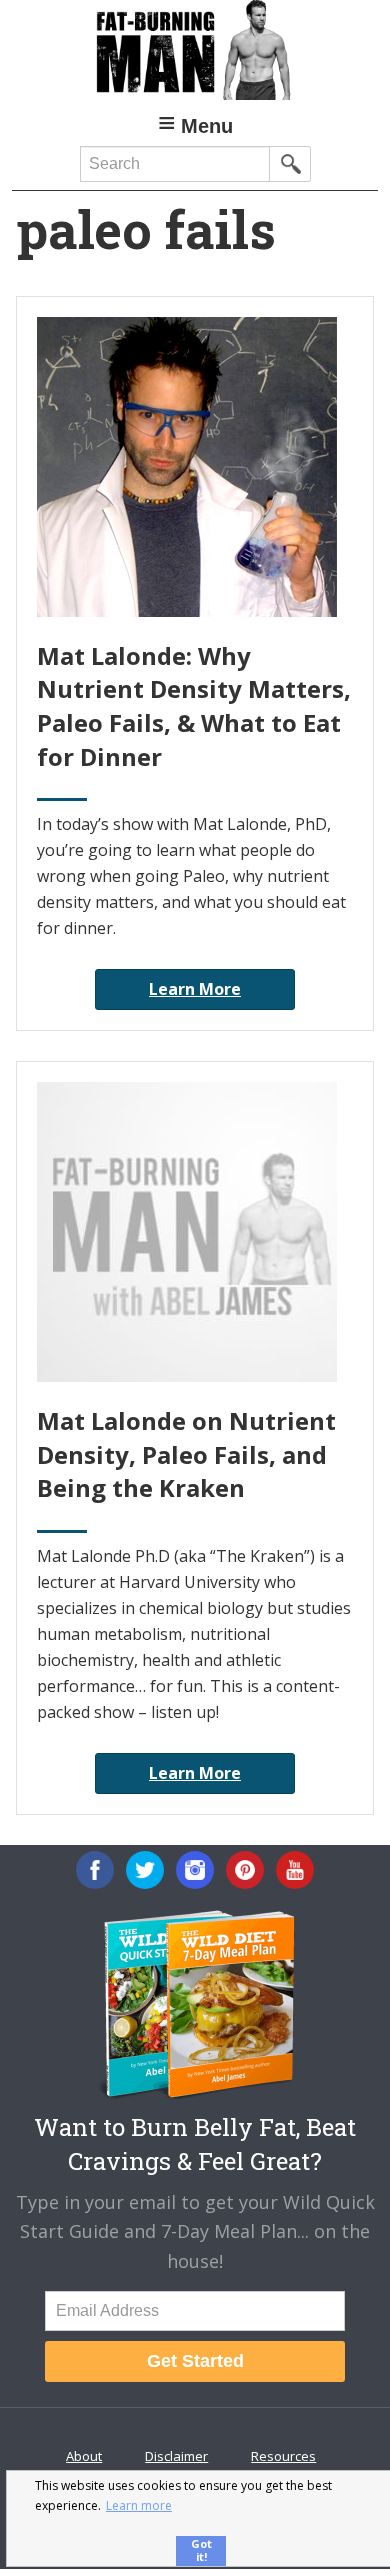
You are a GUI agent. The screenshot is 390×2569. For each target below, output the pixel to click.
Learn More (195, 989)
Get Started (195, 2361)
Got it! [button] (201, 2550)
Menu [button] (207, 126)
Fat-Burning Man (195, 50)
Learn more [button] (139, 2505)
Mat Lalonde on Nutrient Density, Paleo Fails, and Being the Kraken (186, 1454)
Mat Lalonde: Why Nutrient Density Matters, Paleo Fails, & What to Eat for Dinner (194, 706)
